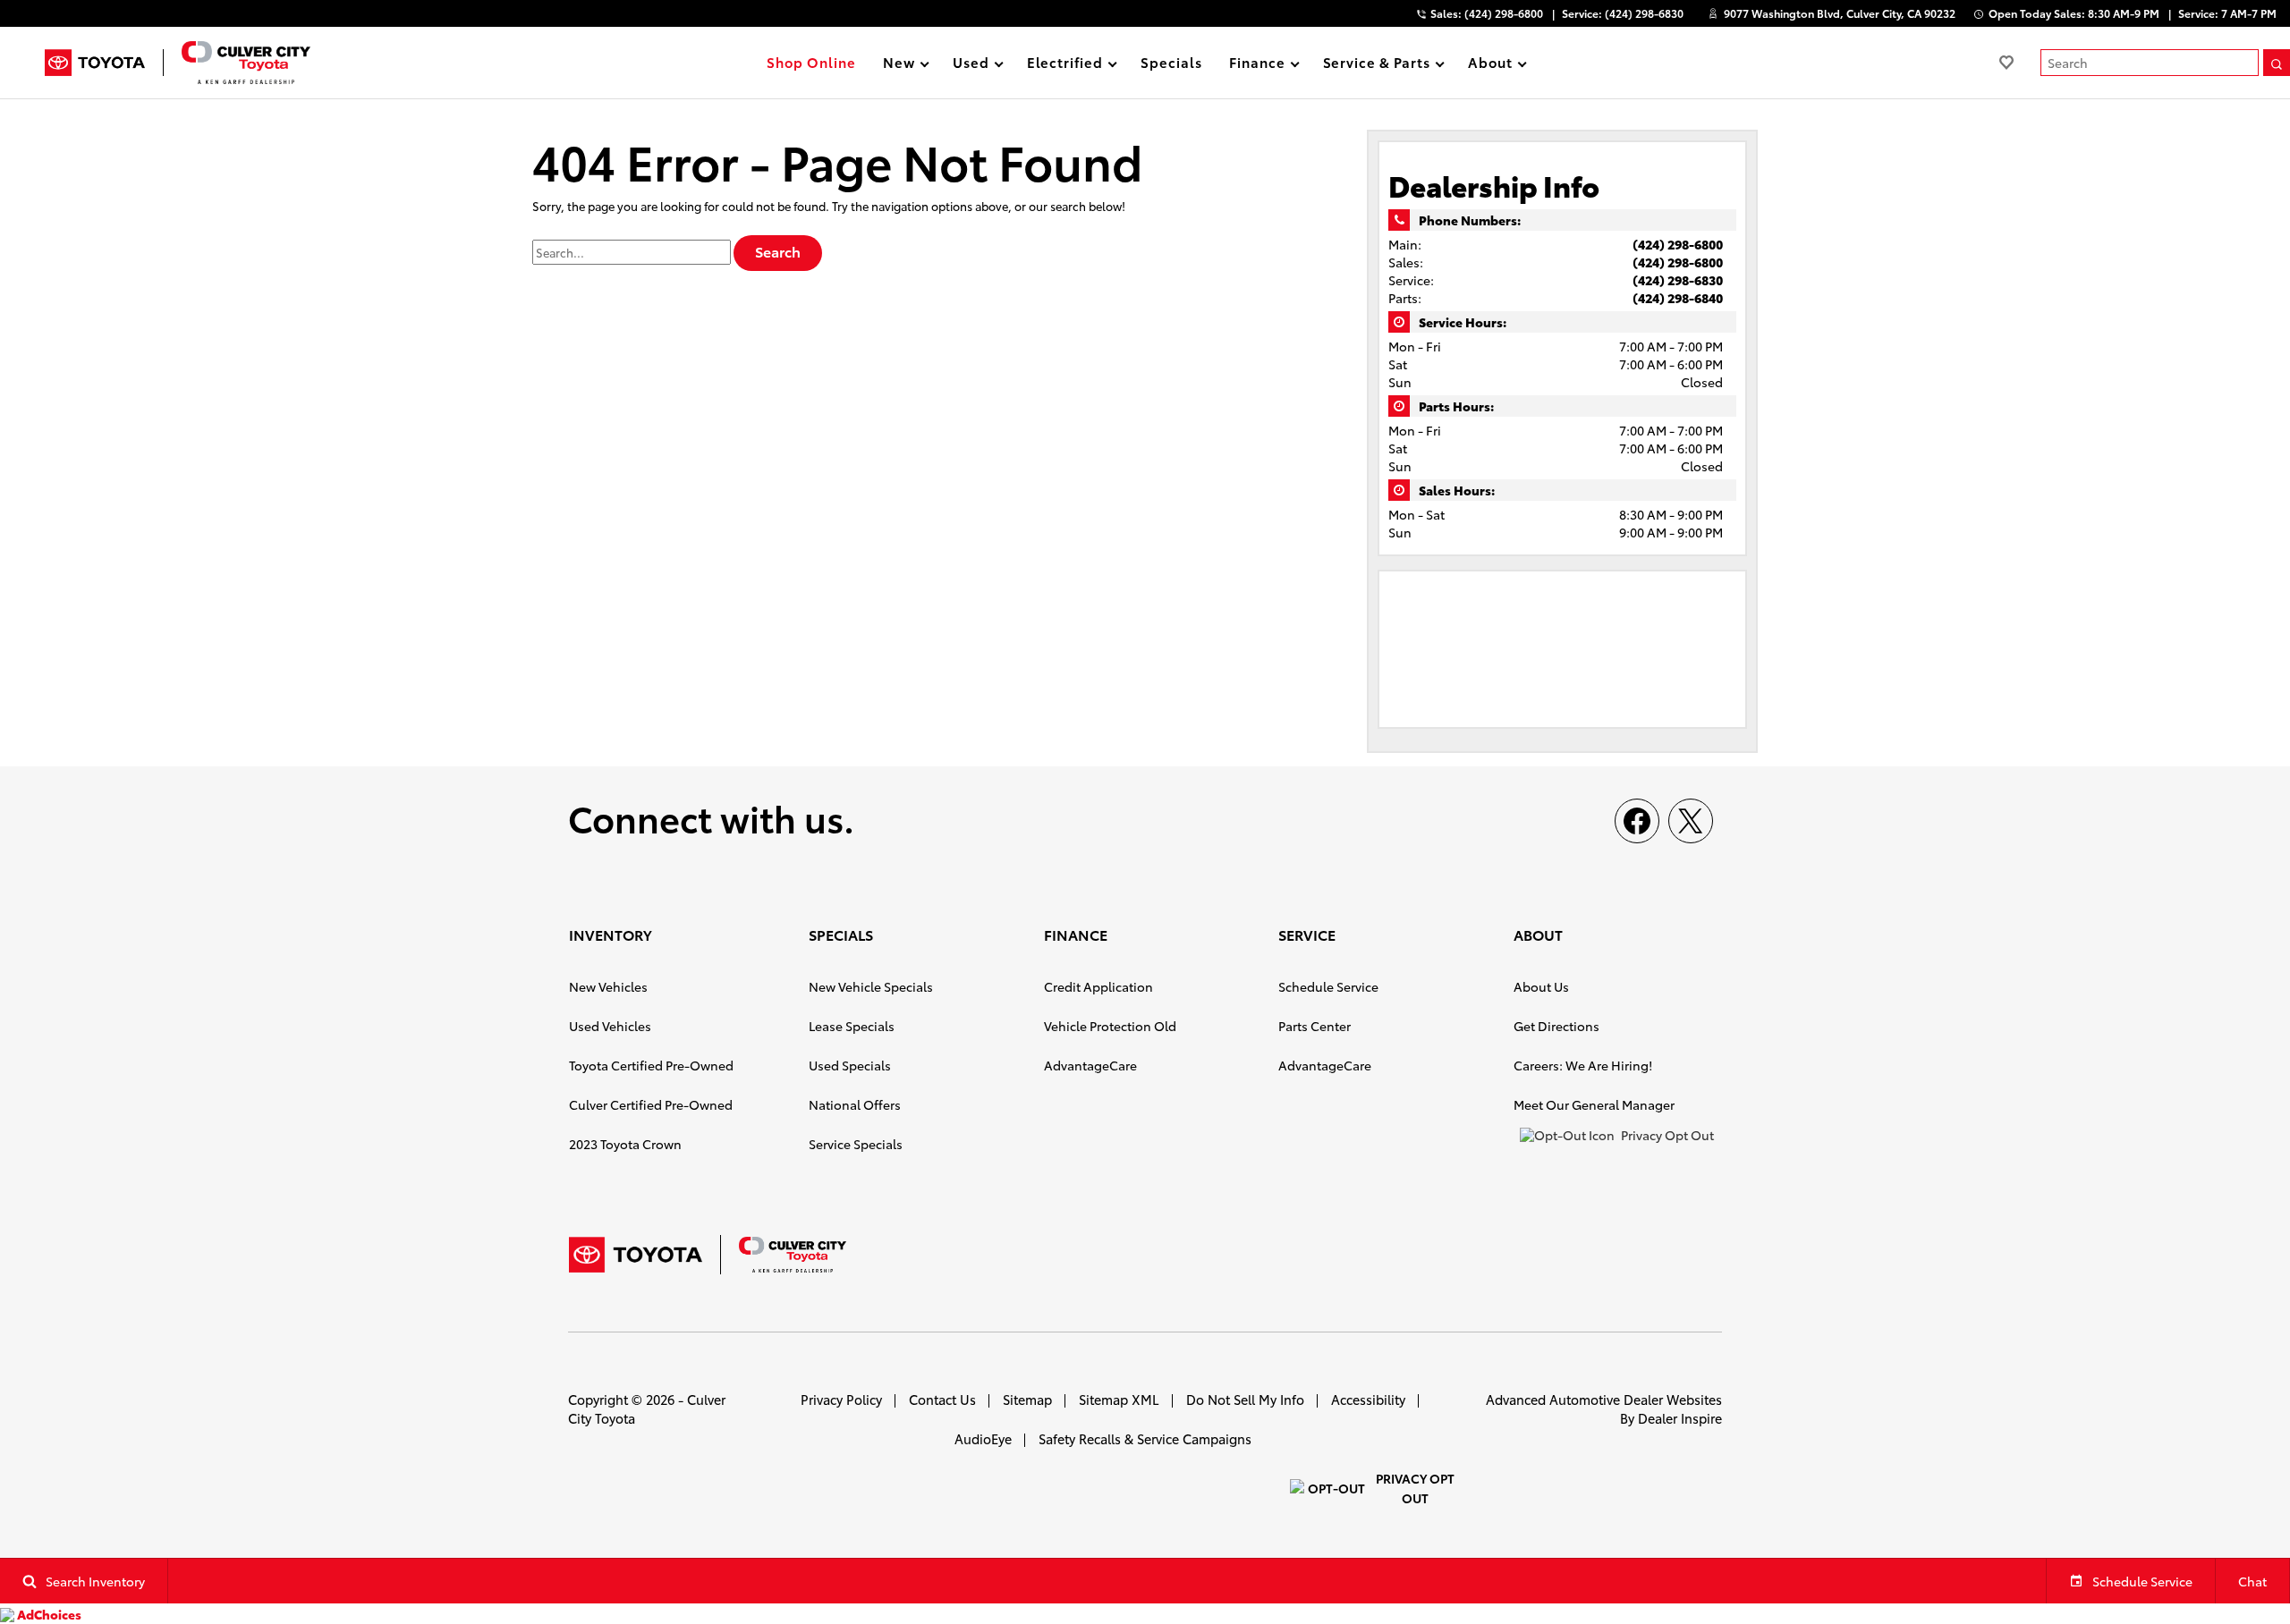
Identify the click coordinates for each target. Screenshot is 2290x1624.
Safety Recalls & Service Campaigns (1145, 1438)
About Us (1541, 986)
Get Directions (1556, 1026)
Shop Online (811, 62)
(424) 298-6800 (1678, 244)
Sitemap (1027, 1399)
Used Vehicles (610, 1026)
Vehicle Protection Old (1110, 1026)
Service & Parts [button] (1376, 65)
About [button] (1490, 65)
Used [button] (971, 65)
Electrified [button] (1065, 65)
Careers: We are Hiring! (1583, 1065)
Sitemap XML (1119, 1399)
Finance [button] (1257, 65)
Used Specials (850, 1065)
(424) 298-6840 (1678, 298)
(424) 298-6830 (1678, 280)
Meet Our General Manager (1594, 1104)
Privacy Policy (841, 1399)
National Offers (855, 1104)
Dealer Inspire (1680, 1418)
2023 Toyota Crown (625, 1144)
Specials (1171, 62)
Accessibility (1368, 1399)
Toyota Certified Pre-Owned (651, 1065)
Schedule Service (1328, 986)
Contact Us (942, 1399)
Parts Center (1315, 1026)
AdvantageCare (1090, 1065)
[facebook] (1637, 821)
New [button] (901, 65)
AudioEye (983, 1438)
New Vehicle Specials (871, 986)
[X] (1691, 821)
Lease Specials (852, 1026)
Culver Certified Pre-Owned (651, 1104)
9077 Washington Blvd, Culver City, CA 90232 (1840, 13)
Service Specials (856, 1144)
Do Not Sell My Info (1245, 1399)
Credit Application (1098, 986)
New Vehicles (608, 986)
